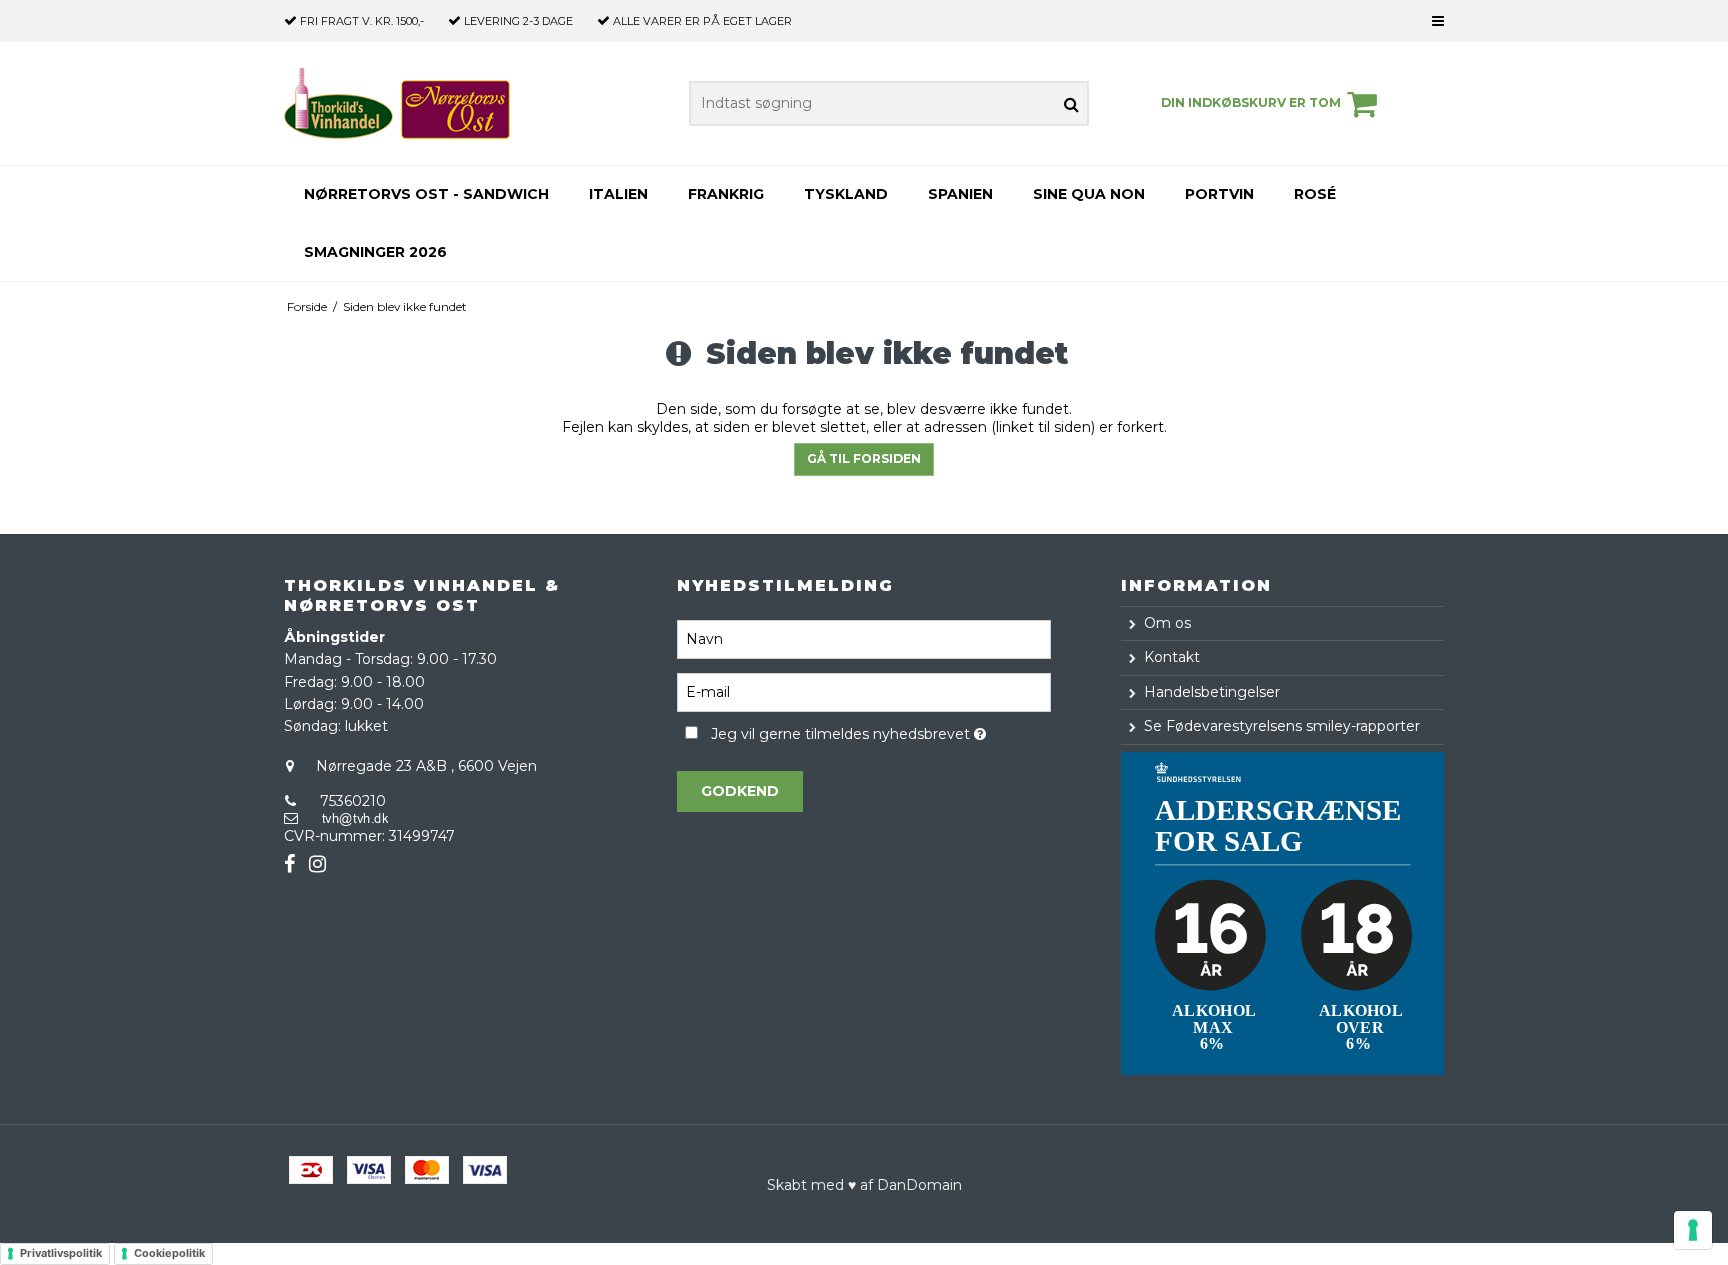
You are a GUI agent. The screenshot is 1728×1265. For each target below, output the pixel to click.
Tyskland (846, 194)
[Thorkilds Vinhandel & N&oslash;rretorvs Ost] (397, 103)
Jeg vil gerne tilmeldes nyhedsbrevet (880, 731)
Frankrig (726, 194)
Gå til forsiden (864, 458)
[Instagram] (317, 864)
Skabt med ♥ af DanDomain (864, 1185)
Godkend (740, 791)
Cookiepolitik (169, 1253)
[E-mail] (863, 691)
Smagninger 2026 (375, 252)
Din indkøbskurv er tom (1251, 102)
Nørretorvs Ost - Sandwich (426, 194)
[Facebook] (289, 864)
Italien (618, 194)
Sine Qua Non (1089, 194)
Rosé (1315, 194)
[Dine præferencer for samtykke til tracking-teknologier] (1693, 1230)
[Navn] (863, 638)
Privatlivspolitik (61, 1253)
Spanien (960, 194)
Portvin (1219, 194)
